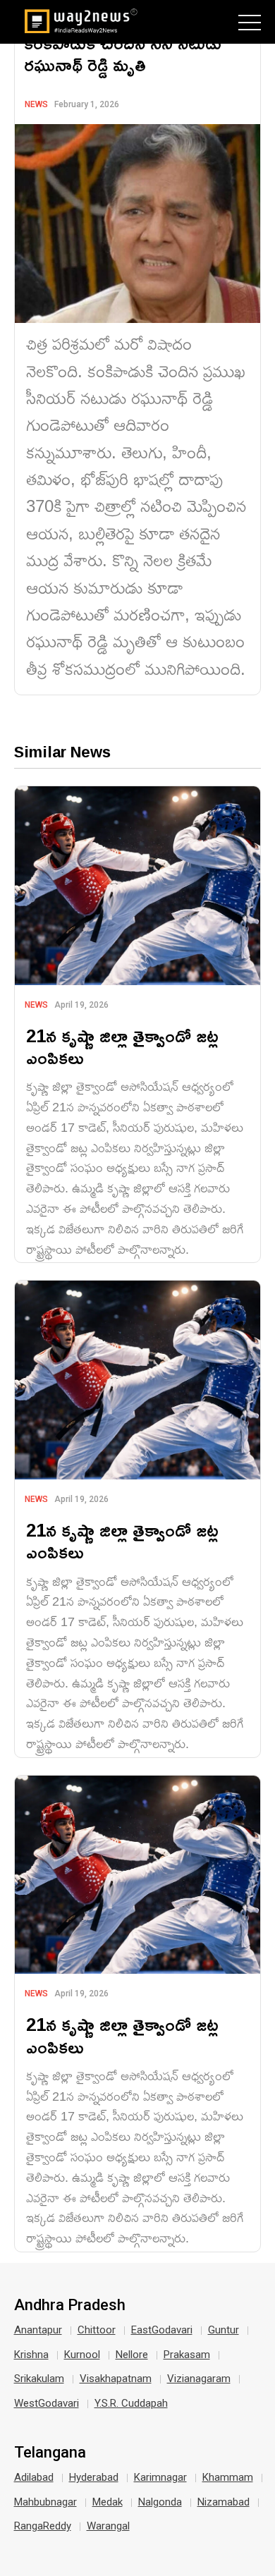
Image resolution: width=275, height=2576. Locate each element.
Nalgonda (160, 2502)
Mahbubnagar (45, 2502)
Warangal (108, 2526)
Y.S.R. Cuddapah (131, 2403)
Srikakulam (39, 2379)
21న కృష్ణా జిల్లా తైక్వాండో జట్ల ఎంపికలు (122, 1046)
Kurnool (82, 2355)
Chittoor (97, 2330)
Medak (108, 2502)
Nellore (132, 2355)
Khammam (228, 2477)
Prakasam (187, 2355)
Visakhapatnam (116, 2379)
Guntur (224, 2330)
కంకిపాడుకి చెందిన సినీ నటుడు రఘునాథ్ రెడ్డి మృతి (123, 54)
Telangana (50, 2453)
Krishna (31, 2355)
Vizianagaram (199, 2379)
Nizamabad (224, 2502)
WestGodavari (47, 2403)
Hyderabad (94, 2477)
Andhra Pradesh (70, 2305)
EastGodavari (162, 2330)
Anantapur (38, 2330)
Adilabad (34, 2477)
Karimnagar (160, 2477)
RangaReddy (43, 2526)
